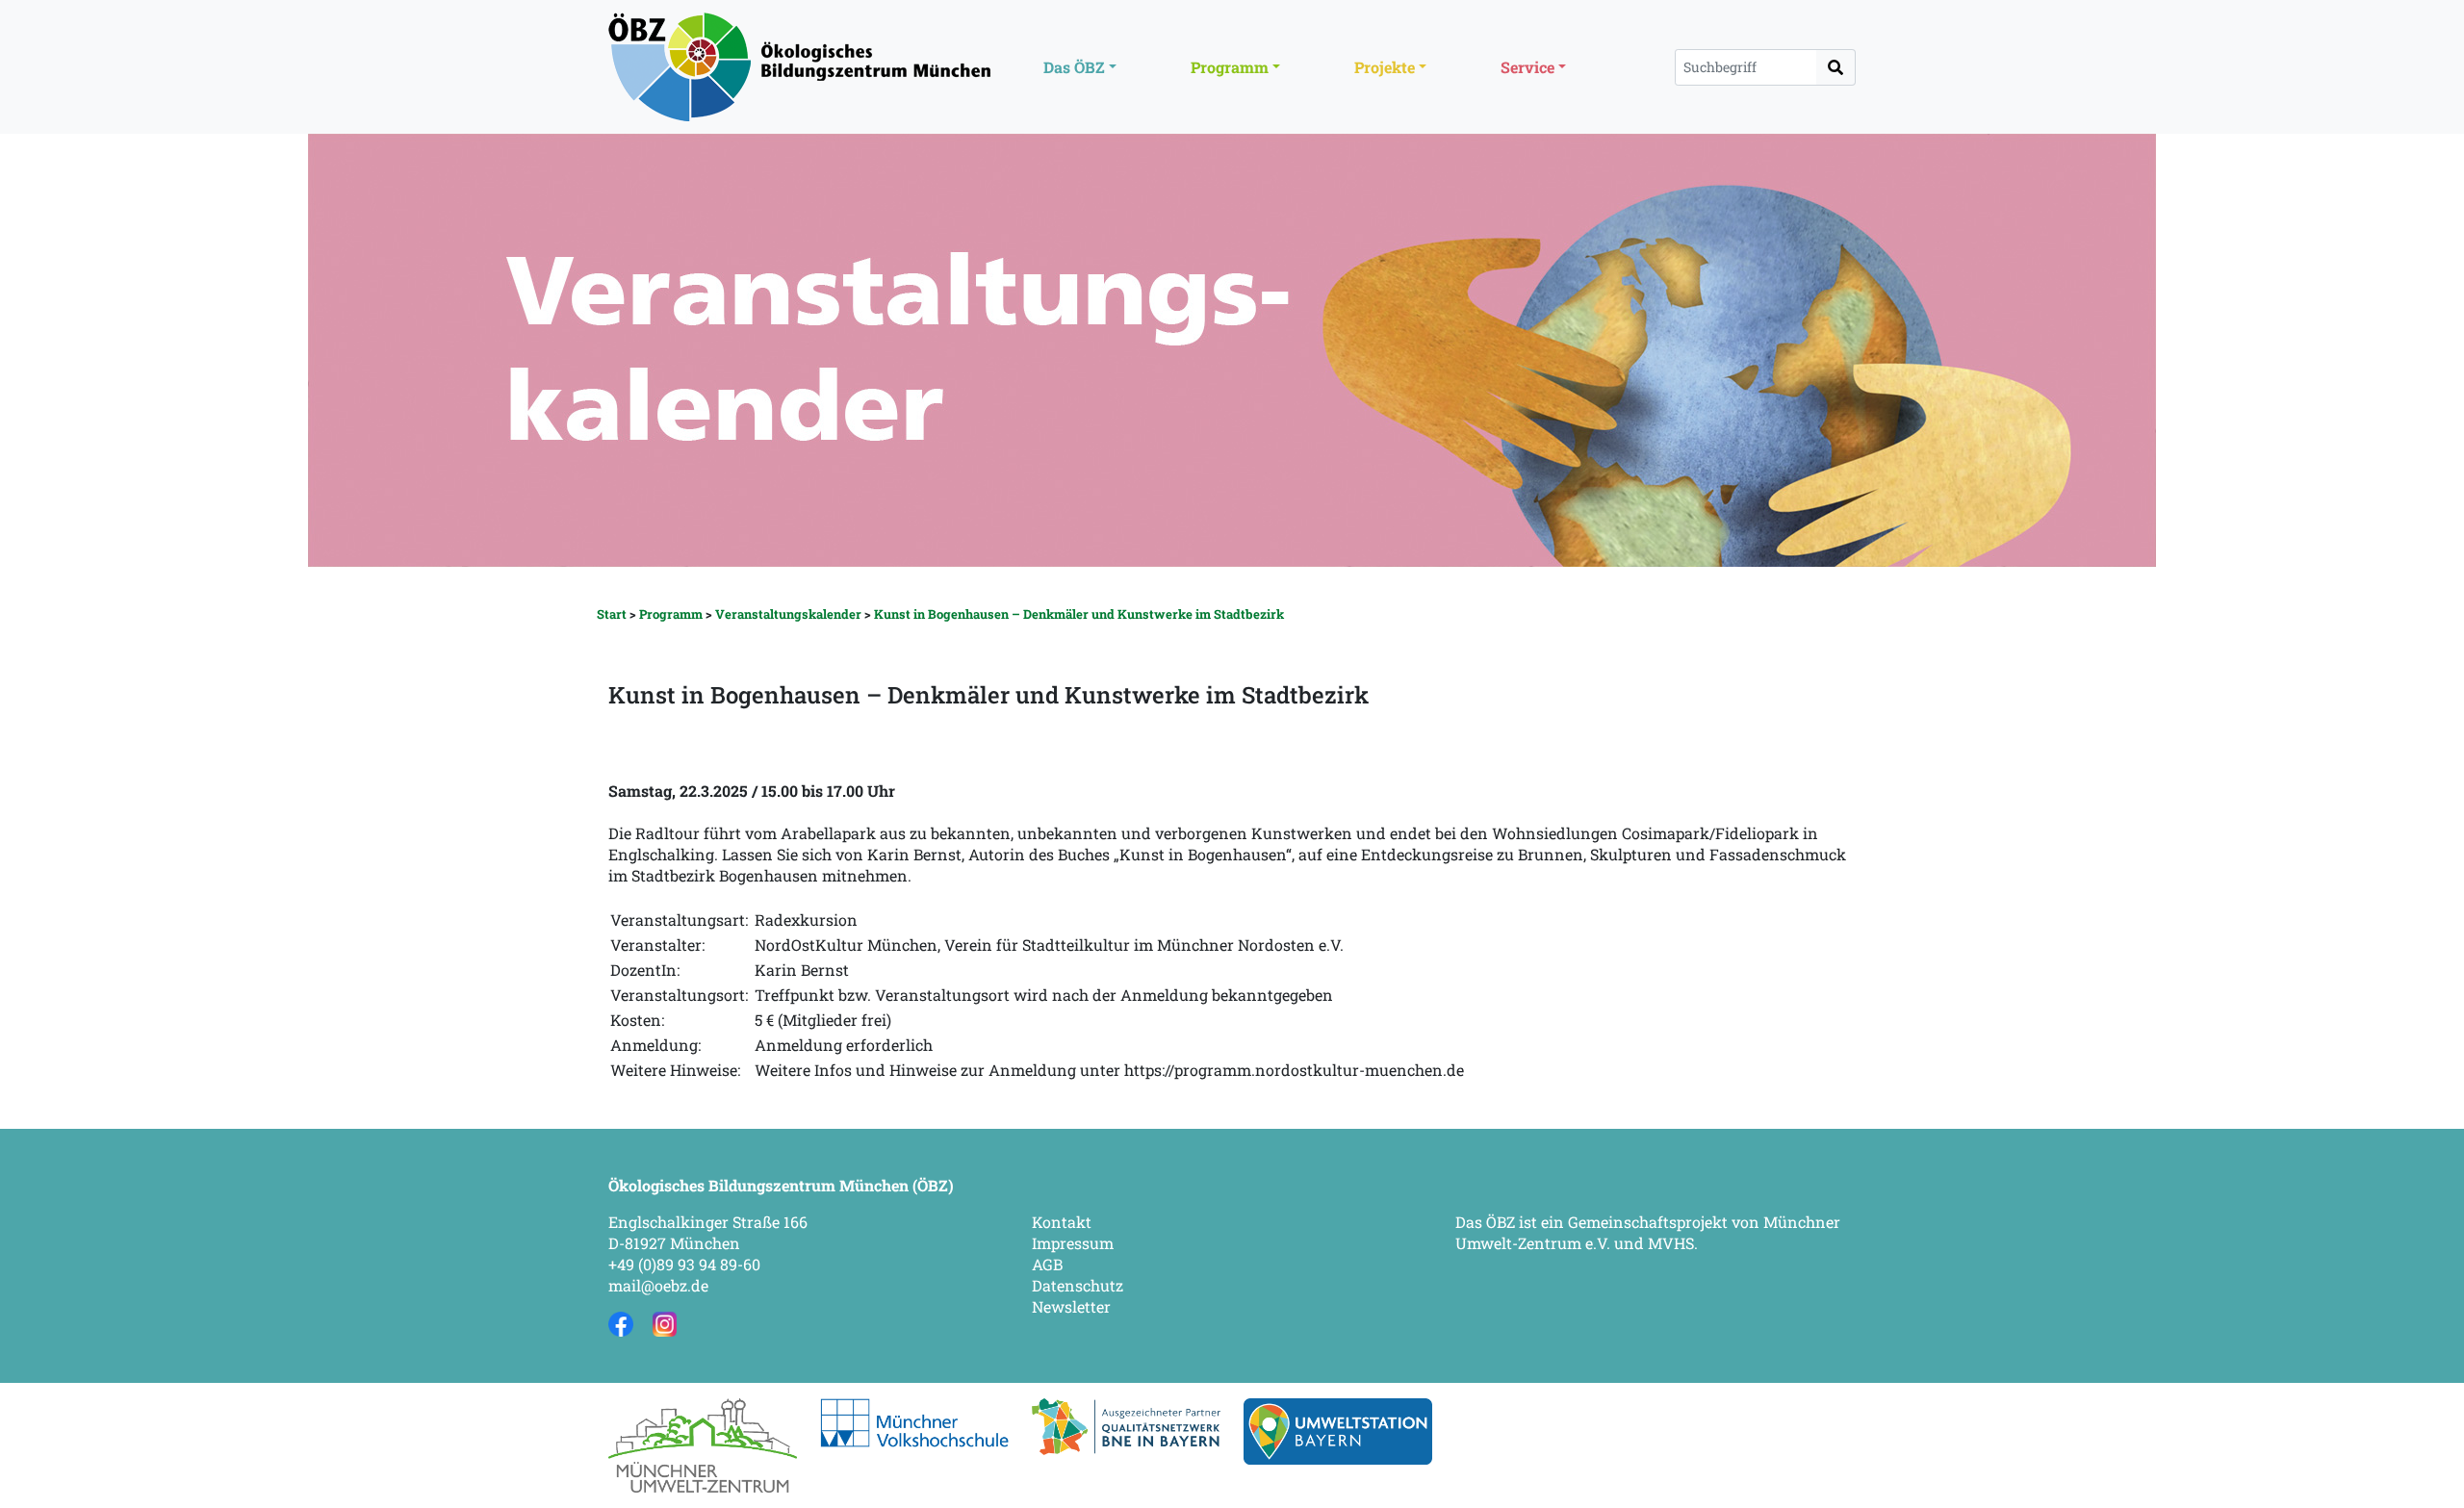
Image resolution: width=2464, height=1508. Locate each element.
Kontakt (1062, 1222)
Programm (671, 614)
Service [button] (1527, 67)
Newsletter (1071, 1306)
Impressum (1073, 1243)
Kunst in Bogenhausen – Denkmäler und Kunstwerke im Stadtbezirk (1079, 614)
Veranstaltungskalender (788, 614)
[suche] (1836, 67)
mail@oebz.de (658, 1285)
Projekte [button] (1385, 67)
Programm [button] (1230, 67)
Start (612, 614)
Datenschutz (1078, 1285)
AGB (1047, 1264)
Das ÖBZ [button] (1074, 67)
